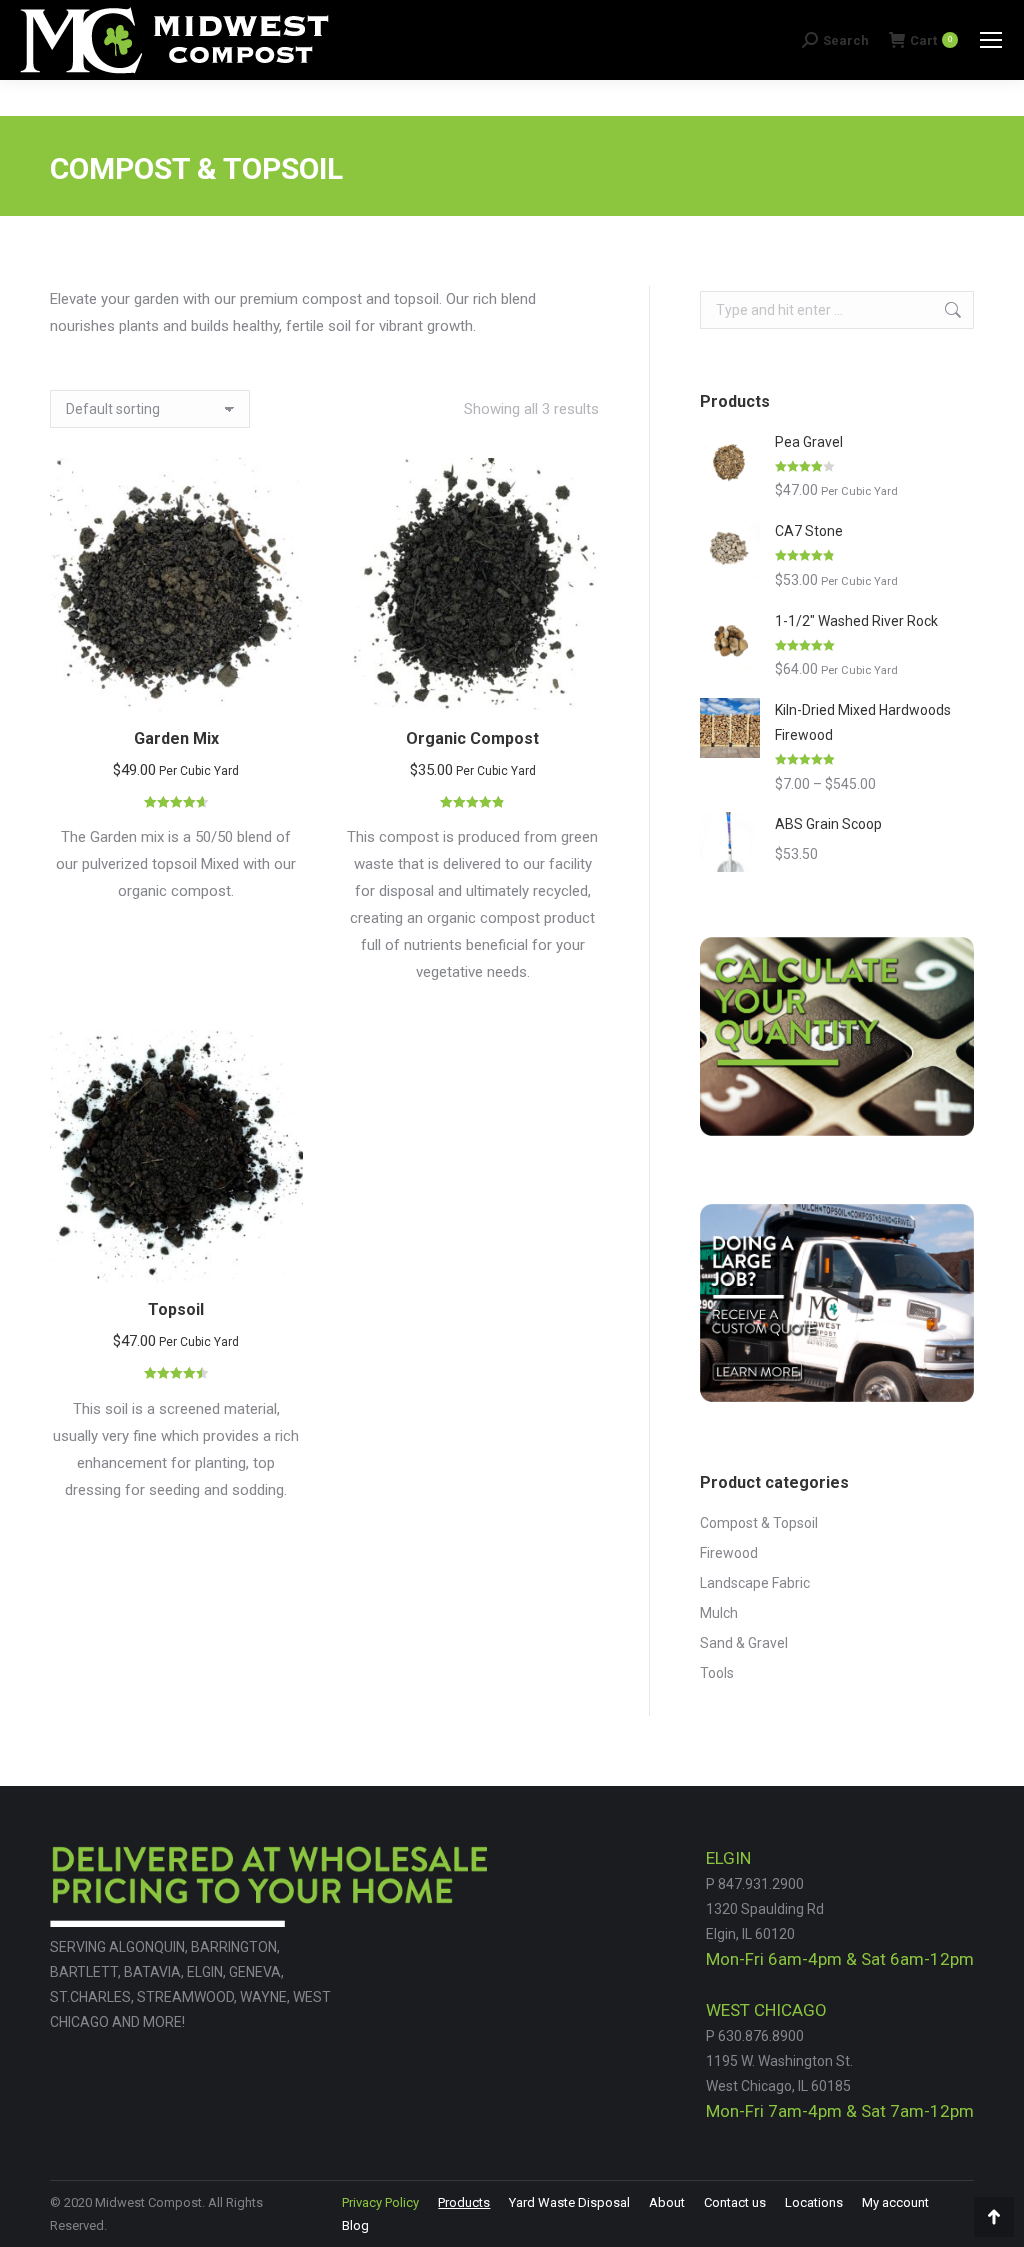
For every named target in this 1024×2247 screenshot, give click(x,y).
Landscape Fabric (755, 1583)
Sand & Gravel (744, 1643)
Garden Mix (176, 738)
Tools (717, 1673)
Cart (931, 40)
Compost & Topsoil (759, 1523)
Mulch (719, 1613)
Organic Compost (472, 738)
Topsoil (176, 1309)
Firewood (729, 1553)
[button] (277, 685)
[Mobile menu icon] (991, 40)
